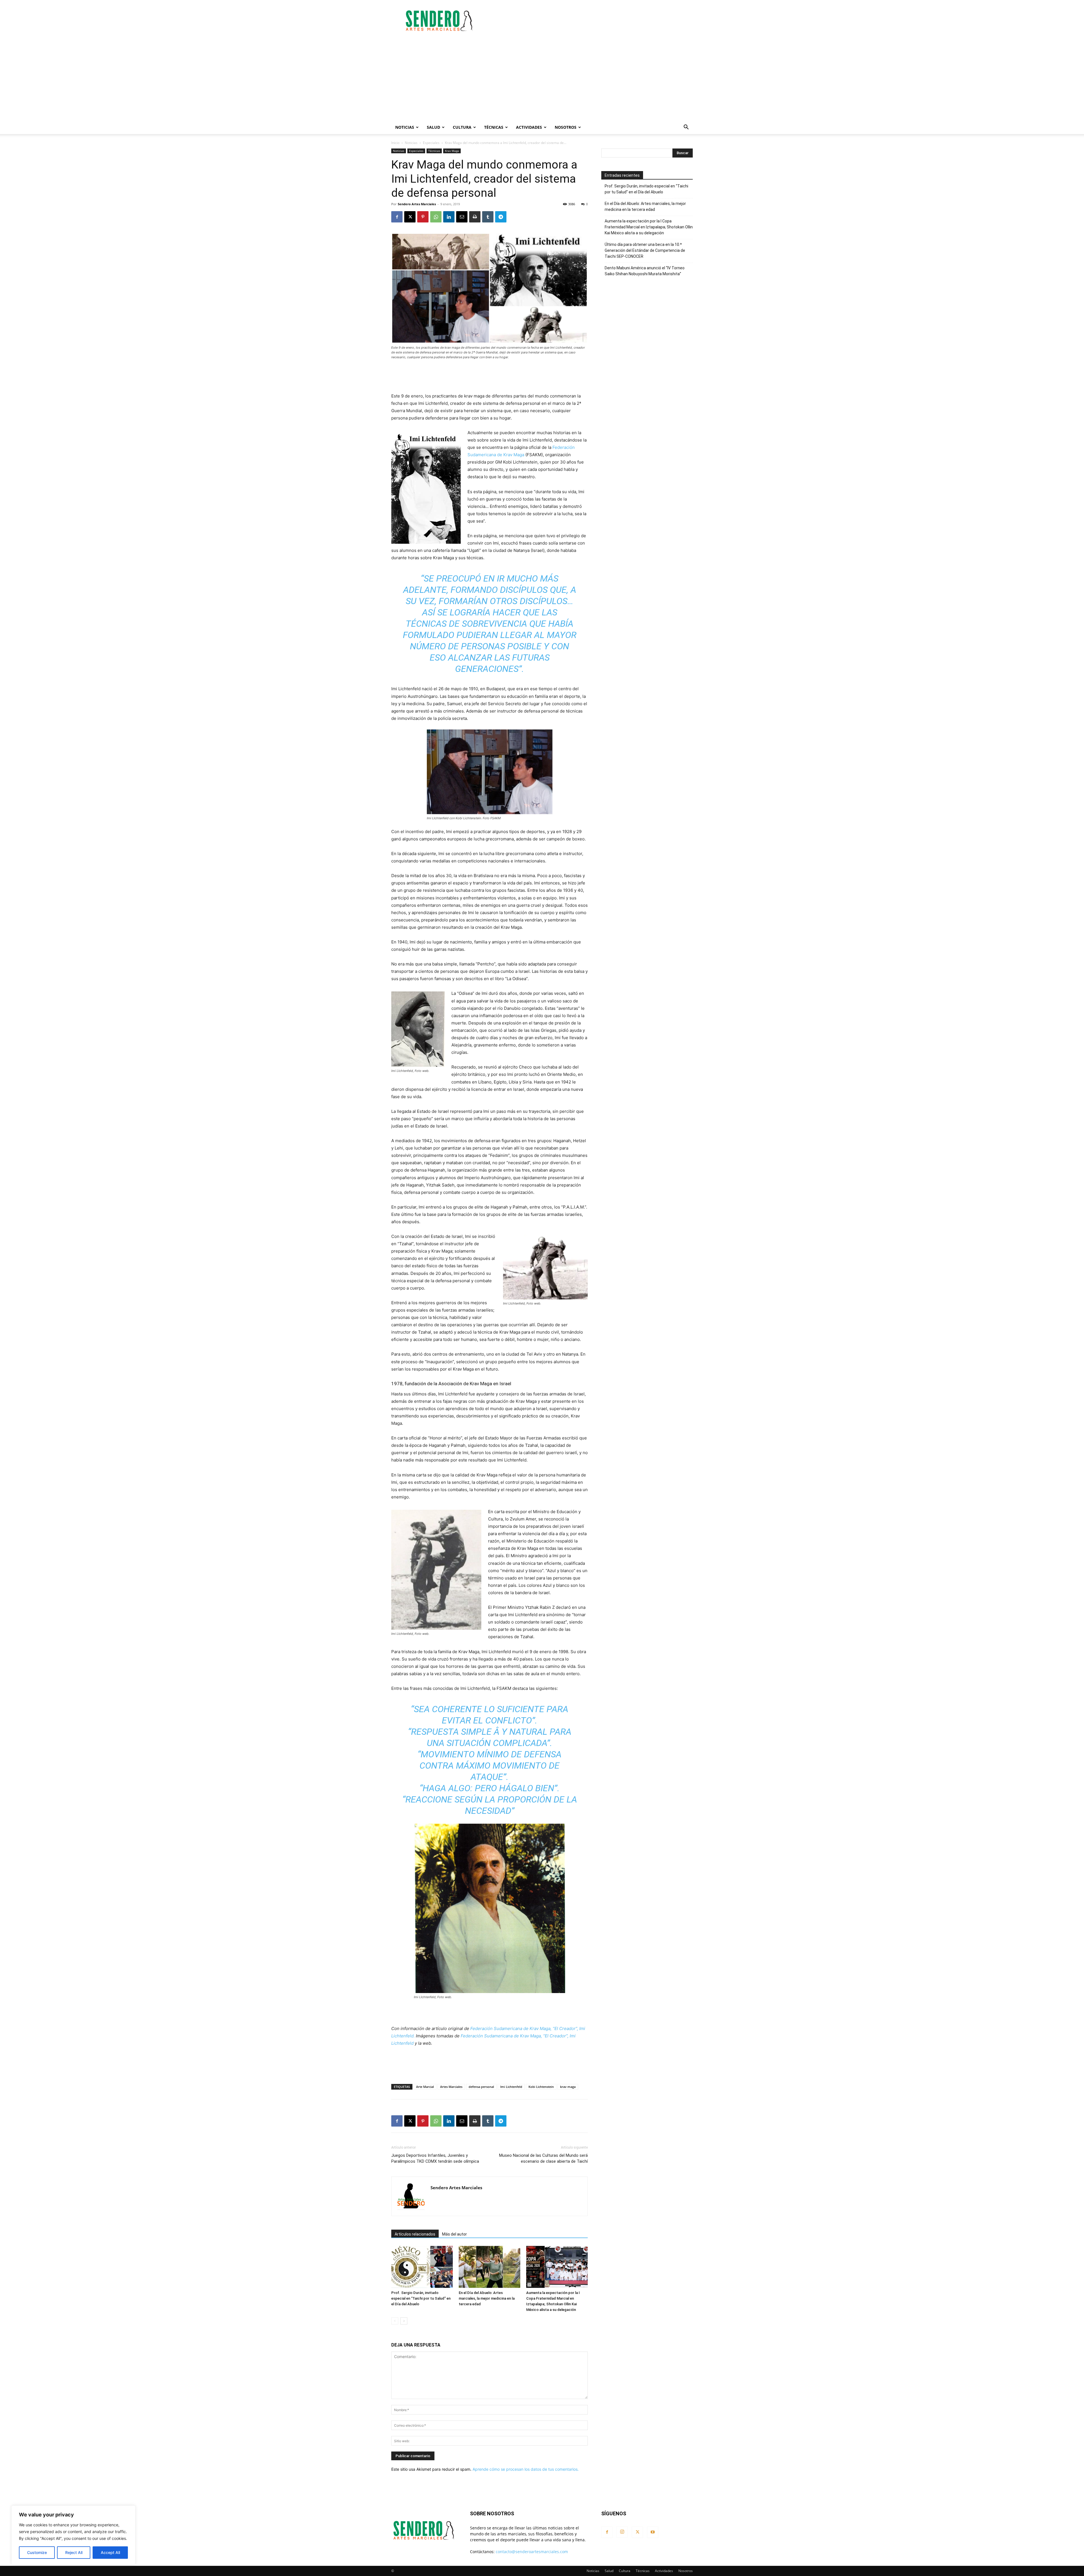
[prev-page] (395, 2321)
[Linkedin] (449, 217)
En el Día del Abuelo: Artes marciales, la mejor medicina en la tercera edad (487, 2298)
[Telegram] (501, 217)
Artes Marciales (451, 2087)
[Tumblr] (488, 217)
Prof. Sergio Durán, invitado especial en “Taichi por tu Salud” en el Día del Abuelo (421, 2298)
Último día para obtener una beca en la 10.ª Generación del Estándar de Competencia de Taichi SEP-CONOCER (645, 250)
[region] (73, 2535)
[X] (410, 217)
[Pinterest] (423, 217)
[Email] (462, 217)
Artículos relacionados (415, 2234)
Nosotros (566, 127)
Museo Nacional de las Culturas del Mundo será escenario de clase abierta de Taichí (543, 2158)
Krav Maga (452, 151)
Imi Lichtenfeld (511, 2087)
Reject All (74, 2552)
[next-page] (404, 2321)
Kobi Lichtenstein (541, 2087)
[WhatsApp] (436, 217)
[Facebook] (397, 217)
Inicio (395, 143)
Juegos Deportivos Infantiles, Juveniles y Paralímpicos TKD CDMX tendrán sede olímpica (435, 2158)
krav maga (568, 2087)
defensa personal (481, 2087)
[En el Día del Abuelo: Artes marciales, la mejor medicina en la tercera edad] (489, 2267)
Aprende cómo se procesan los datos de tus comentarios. (526, 2469)
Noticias (405, 127)
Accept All (110, 2552)
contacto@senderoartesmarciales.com (532, 2552)
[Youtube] (653, 2532)
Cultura (462, 127)
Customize (37, 2552)
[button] (686, 128)
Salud (433, 127)
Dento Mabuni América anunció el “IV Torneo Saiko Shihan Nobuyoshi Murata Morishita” (645, 271)
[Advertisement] (590, 21)
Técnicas (494, 127)
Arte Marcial (425, 2087)
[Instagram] (622, 2532)
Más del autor (454, 2234)
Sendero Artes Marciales (417, 204)
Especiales (431, 143)
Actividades (529, 127)
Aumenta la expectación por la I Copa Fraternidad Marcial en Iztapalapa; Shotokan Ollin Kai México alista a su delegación (649, 227)
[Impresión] (475, 217)
